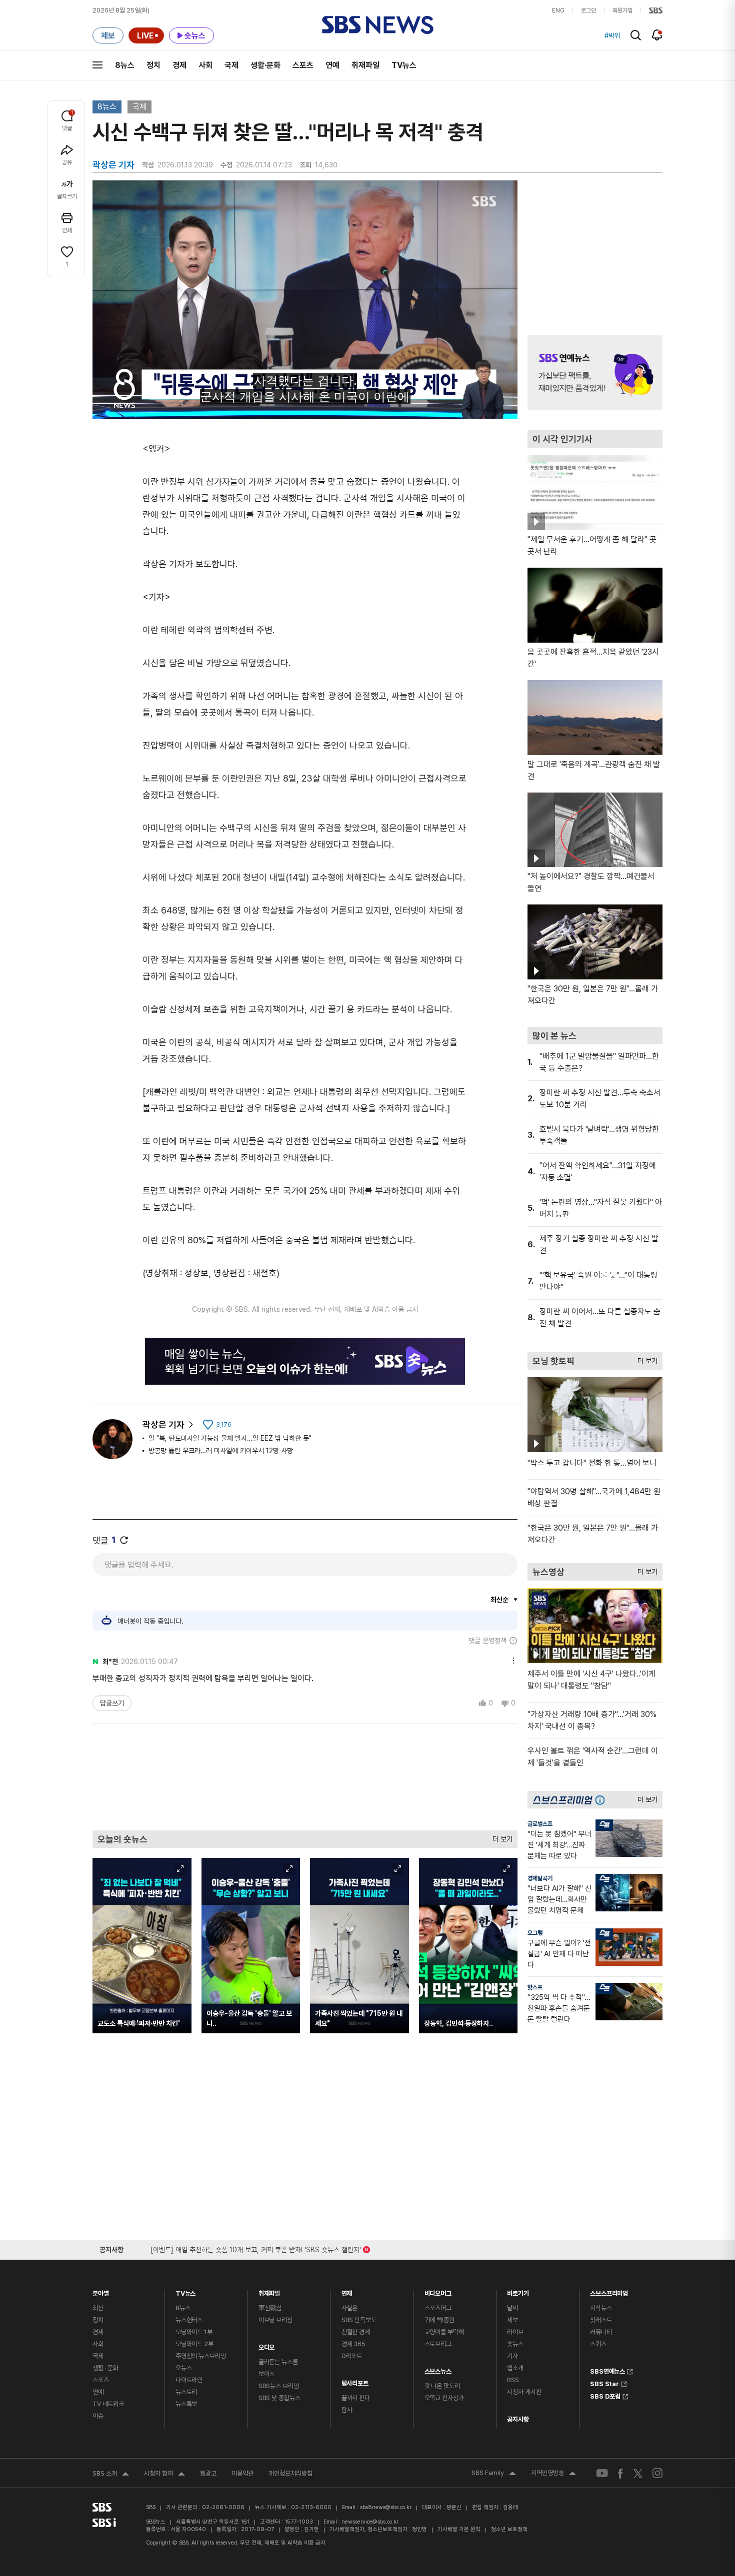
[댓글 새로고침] (124, 1540)
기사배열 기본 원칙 (459, 2529)
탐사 (347, 2410)
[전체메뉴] (97, 65)
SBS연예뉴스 (607, 2370)
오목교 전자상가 (444, 2398)
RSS (513, 2380)
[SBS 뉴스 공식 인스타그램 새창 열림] (657, 2473)
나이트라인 (189, 2380)
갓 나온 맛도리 (442, 2386)
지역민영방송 (553, 2474)
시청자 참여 (164, 2475)
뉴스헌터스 (189, 2320)
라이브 (515, 2332)
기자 (512, 2356)
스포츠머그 (438, 2308)
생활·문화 (265, 65)
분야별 (101, 2291)
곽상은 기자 (163, 1424)
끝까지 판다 (356, 2398)
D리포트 (352, 2356)
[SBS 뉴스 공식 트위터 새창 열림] (638, 2473)
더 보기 (500, 1837)
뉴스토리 (186, 2392)
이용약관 (242, 2473)
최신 (98, 2308)
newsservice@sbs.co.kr (370, 2522)
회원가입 (622, 10)
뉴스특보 (186, 2404)
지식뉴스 (601, 2308)
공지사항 (518, 2419)
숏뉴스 (515, 2344)
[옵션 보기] (511, 1659)
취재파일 (365, 65)
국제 (231, 65)
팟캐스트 (601, 2320)
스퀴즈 (598, 2344)
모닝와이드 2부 (194, 2344)
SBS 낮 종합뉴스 (279, 2398)
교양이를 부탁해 (444, 2332)
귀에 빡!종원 (439, 2320)
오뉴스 (184, 2368)
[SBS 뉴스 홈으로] (378, 25)
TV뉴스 (404, 65)
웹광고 (208, 2473)
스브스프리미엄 (609, 2291)
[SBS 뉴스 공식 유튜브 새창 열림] (602, 2473)
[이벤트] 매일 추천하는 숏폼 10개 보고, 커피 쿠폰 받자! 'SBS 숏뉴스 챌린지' (256, 2248)
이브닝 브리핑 (275, 2320)
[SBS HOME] (656, 10)
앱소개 (515, 2368)
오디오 (267, 2345)
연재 (347, 2291)
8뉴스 (125, 65)
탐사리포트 (355, 2381)
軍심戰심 (270, 2308)
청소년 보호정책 (509, 2529)
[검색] (636, 35)
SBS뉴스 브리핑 (279, 2386)
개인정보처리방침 (290, 2473)
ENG (558, 10)
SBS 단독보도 (359, 2320)
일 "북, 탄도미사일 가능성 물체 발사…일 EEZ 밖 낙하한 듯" (230, 1438)
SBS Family (494, 2474)
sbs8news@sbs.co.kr (386, 2507)
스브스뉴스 (438, 2369)
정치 (153, 65)
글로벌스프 (540, 1824)
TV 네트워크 (108, 2404)
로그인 (588, 10)
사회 (205, 65)
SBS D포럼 (605, 2395)
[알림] (657, 35)
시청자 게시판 (524, 2392)
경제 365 (353, 2344)
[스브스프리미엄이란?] (602, 1800)
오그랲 (535, 1933)
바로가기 (518, 2291)
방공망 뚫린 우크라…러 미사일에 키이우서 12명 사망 (221, 1451)
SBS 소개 (111, 2475)
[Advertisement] (305, 1776)
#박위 (612, 35)
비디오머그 (438, 2291)
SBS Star (604, 2383)
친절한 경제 (356, 2332)
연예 (332, 65)
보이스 (267, 2374)
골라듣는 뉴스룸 (278, 2362)
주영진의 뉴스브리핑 (201, 2356)
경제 (179, 65)
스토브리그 (438, 2344)
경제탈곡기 (540, 1878)
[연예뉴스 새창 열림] (595, 373)
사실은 (350, 2308)
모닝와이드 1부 (194, 2332)
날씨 (512, 2308)
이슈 (98, 2416)
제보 (512, 2320)
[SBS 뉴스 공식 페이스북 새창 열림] (621, 2473)
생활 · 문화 (105, 2368)
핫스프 (535, 1987)
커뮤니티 (601, 2332)
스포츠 (303, 65)
